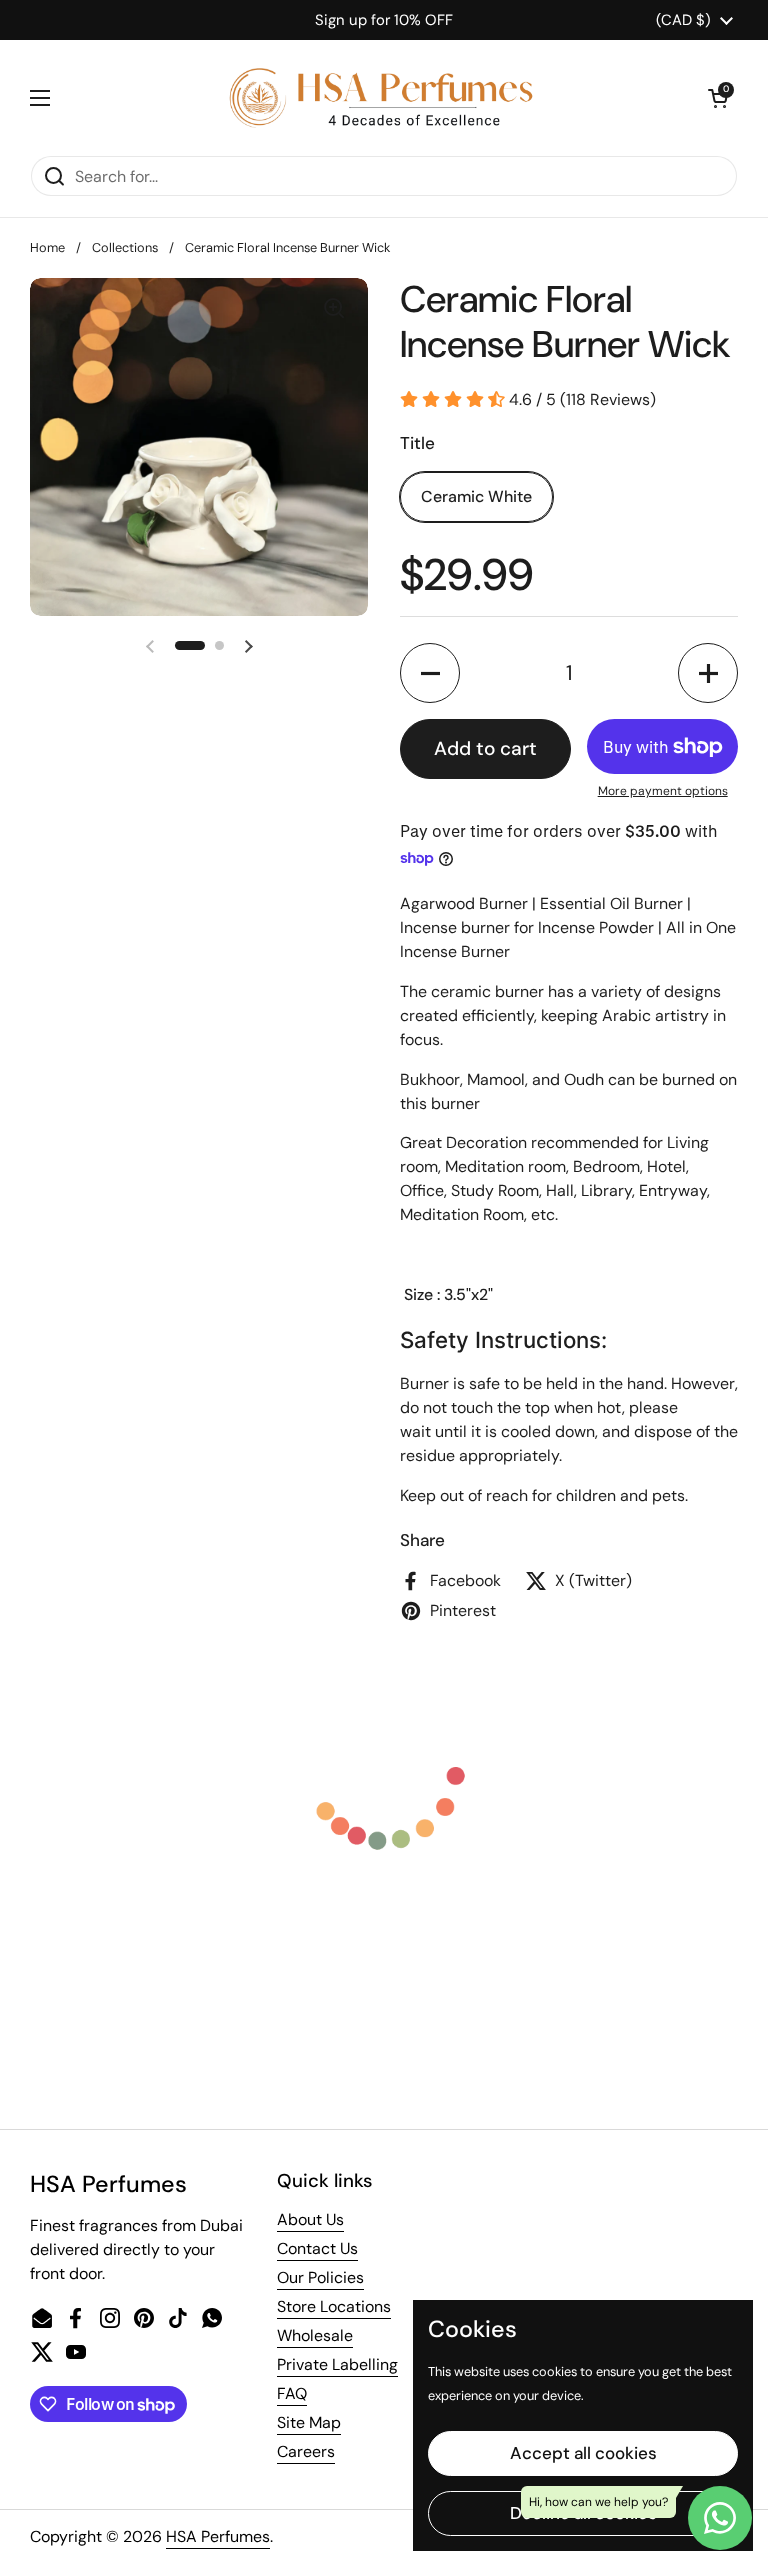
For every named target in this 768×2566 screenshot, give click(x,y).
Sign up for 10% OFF (384, 20)
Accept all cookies (583, 2453)
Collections (125, 247)
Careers (306, 2451)
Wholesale (315, 2335)
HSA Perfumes (218, 2536)
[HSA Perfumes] (379, 97)
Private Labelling (337, 2364)
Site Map (309, 2422)
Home (47, 247)
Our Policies (320, 2277)
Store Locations (334, 2306)
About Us (310, 2219)
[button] (718, 98)
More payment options (663, 791)
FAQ (292, 2393)
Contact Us (317, 2248)
